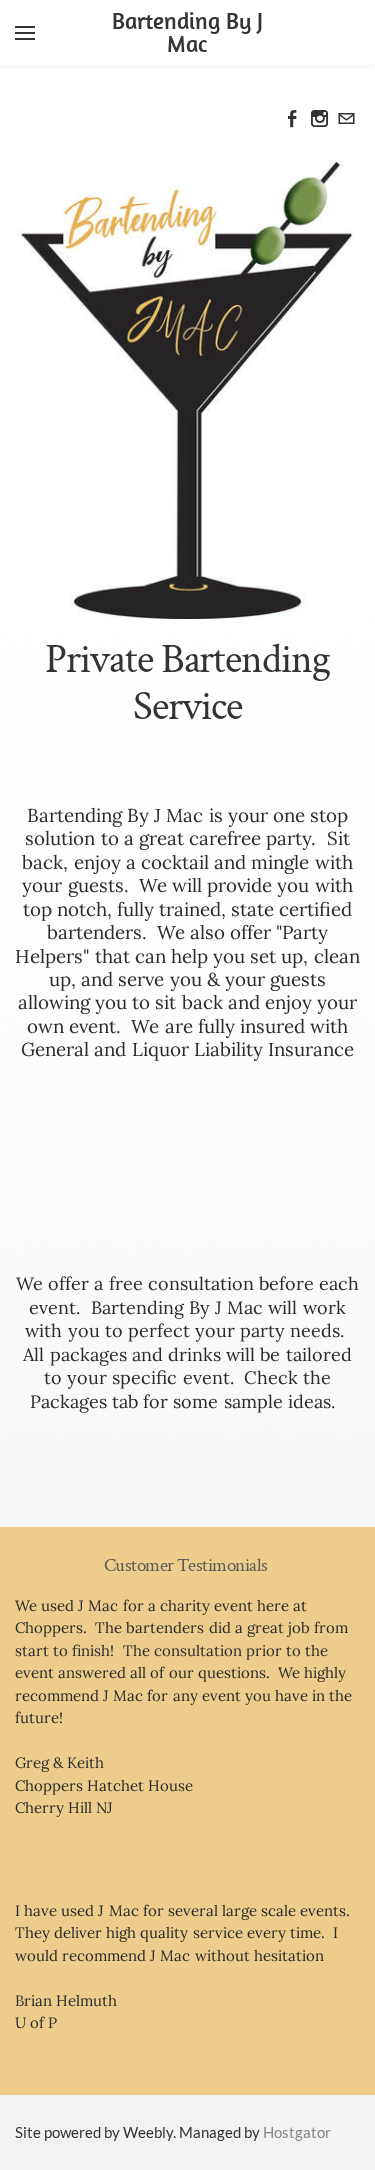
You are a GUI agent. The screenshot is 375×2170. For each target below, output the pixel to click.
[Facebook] (292, 118)
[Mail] (346, 118)
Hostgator (297, 2132)
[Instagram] (319, 118)
